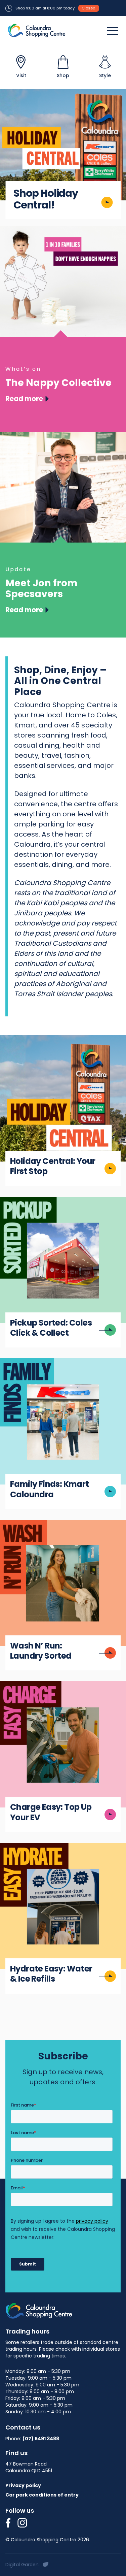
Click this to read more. (35, 1040)
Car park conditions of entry (42, 2495)
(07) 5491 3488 (41, 2439)
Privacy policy (23, 2485)
